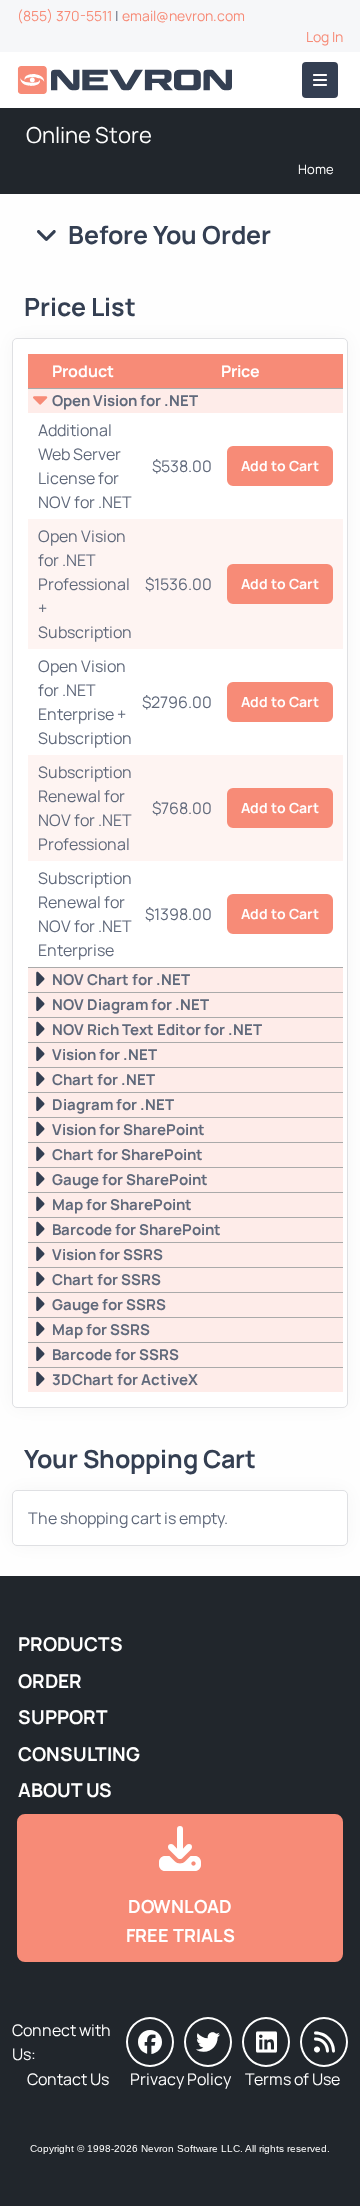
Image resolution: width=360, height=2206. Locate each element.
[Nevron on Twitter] (208, 2042)
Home (316, 169)
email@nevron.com (183, 15)
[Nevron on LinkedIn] (266, 2042)
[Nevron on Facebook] (150, 2042)
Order (50, 1681)
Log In (324, 36)
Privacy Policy (180, 2079)
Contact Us (68, 2079)
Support (63, 1717)
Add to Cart (280, 465)
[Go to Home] (127, 80)
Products (70, 1644)
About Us (65, 1790)
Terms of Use (292, 2079)
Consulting (79, 1754)
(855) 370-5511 (64, 15)
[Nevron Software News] (324, 2042)
